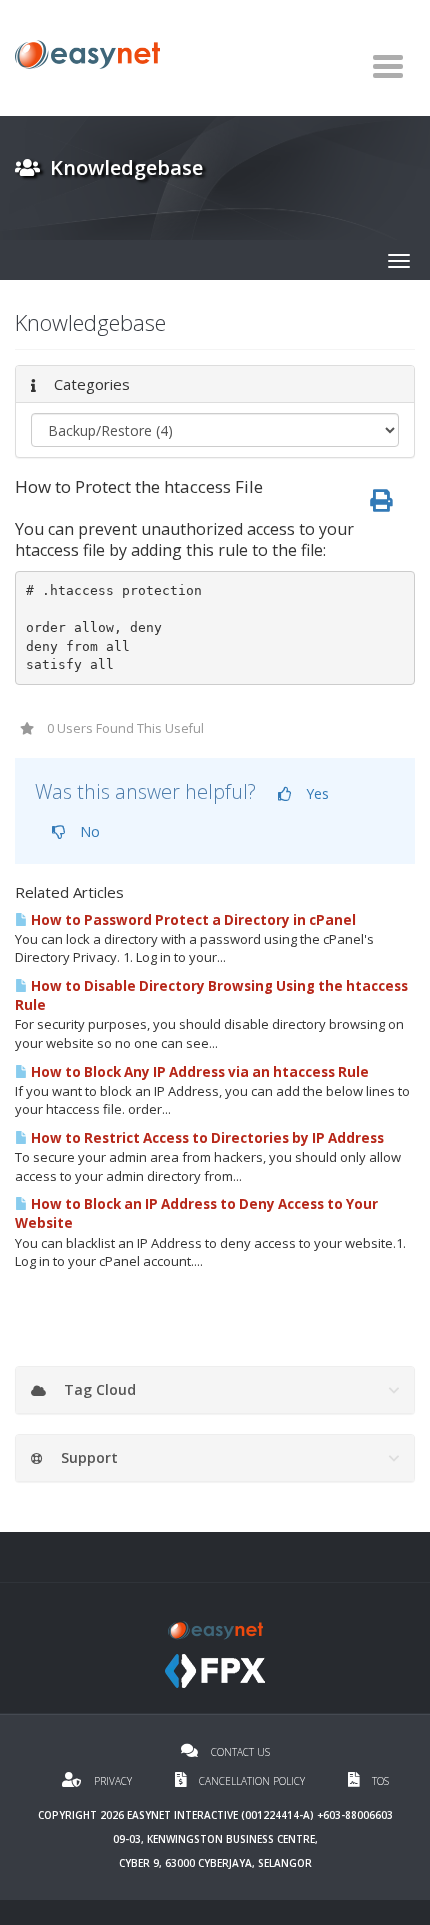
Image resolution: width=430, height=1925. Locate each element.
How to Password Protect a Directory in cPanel (192, 920)
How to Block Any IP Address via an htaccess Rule (198, 1072)
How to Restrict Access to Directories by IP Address (206, 1138)
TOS (379, 1781)
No (88, 831)
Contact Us (239, 1752)
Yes (315, 793)
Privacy (113, 1781)
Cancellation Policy (252, 1781)
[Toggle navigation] (387, 66)
